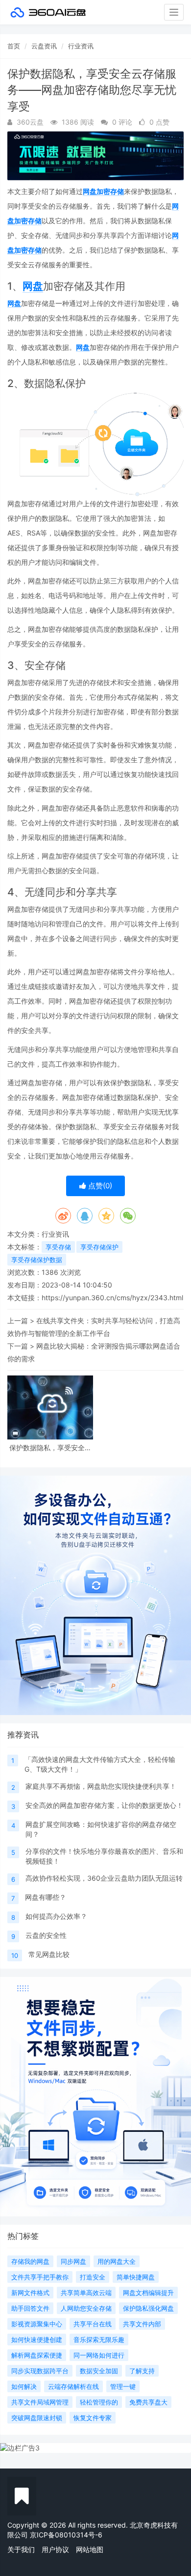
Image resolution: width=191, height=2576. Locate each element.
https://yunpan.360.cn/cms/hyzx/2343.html (112, 1298)
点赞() (99, 1186)
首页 (14, 46)
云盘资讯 (44, 46)
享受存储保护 (99, 1247)
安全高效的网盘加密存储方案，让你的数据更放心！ (104, 1805)
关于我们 (21, 2549)
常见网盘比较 (49, 1954)
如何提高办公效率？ (56, 1916)
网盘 (33, 286)
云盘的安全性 (46, 1935)
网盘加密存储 (103, 191)
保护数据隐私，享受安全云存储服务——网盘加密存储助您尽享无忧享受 (50, 1448)
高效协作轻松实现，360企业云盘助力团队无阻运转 (104, 1878)
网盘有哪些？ (46, 1897)
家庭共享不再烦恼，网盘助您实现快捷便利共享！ (101, 1786)
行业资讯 (81, 46)
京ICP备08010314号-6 (66, 2535)
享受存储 (58, 1247)
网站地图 (90, 2549)
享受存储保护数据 (37, 1260)
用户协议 (55, 2549)
